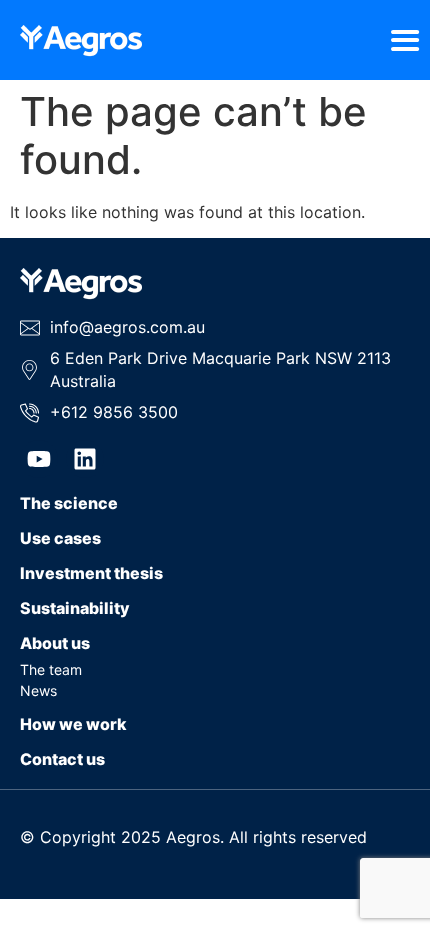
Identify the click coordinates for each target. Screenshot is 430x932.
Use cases (60, 538)
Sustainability (75, 608)
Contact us (62, 759)
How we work (73, 724)
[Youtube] (39, 459)
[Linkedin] (85, 459)
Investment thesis (91, 573)
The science (69, 503)
